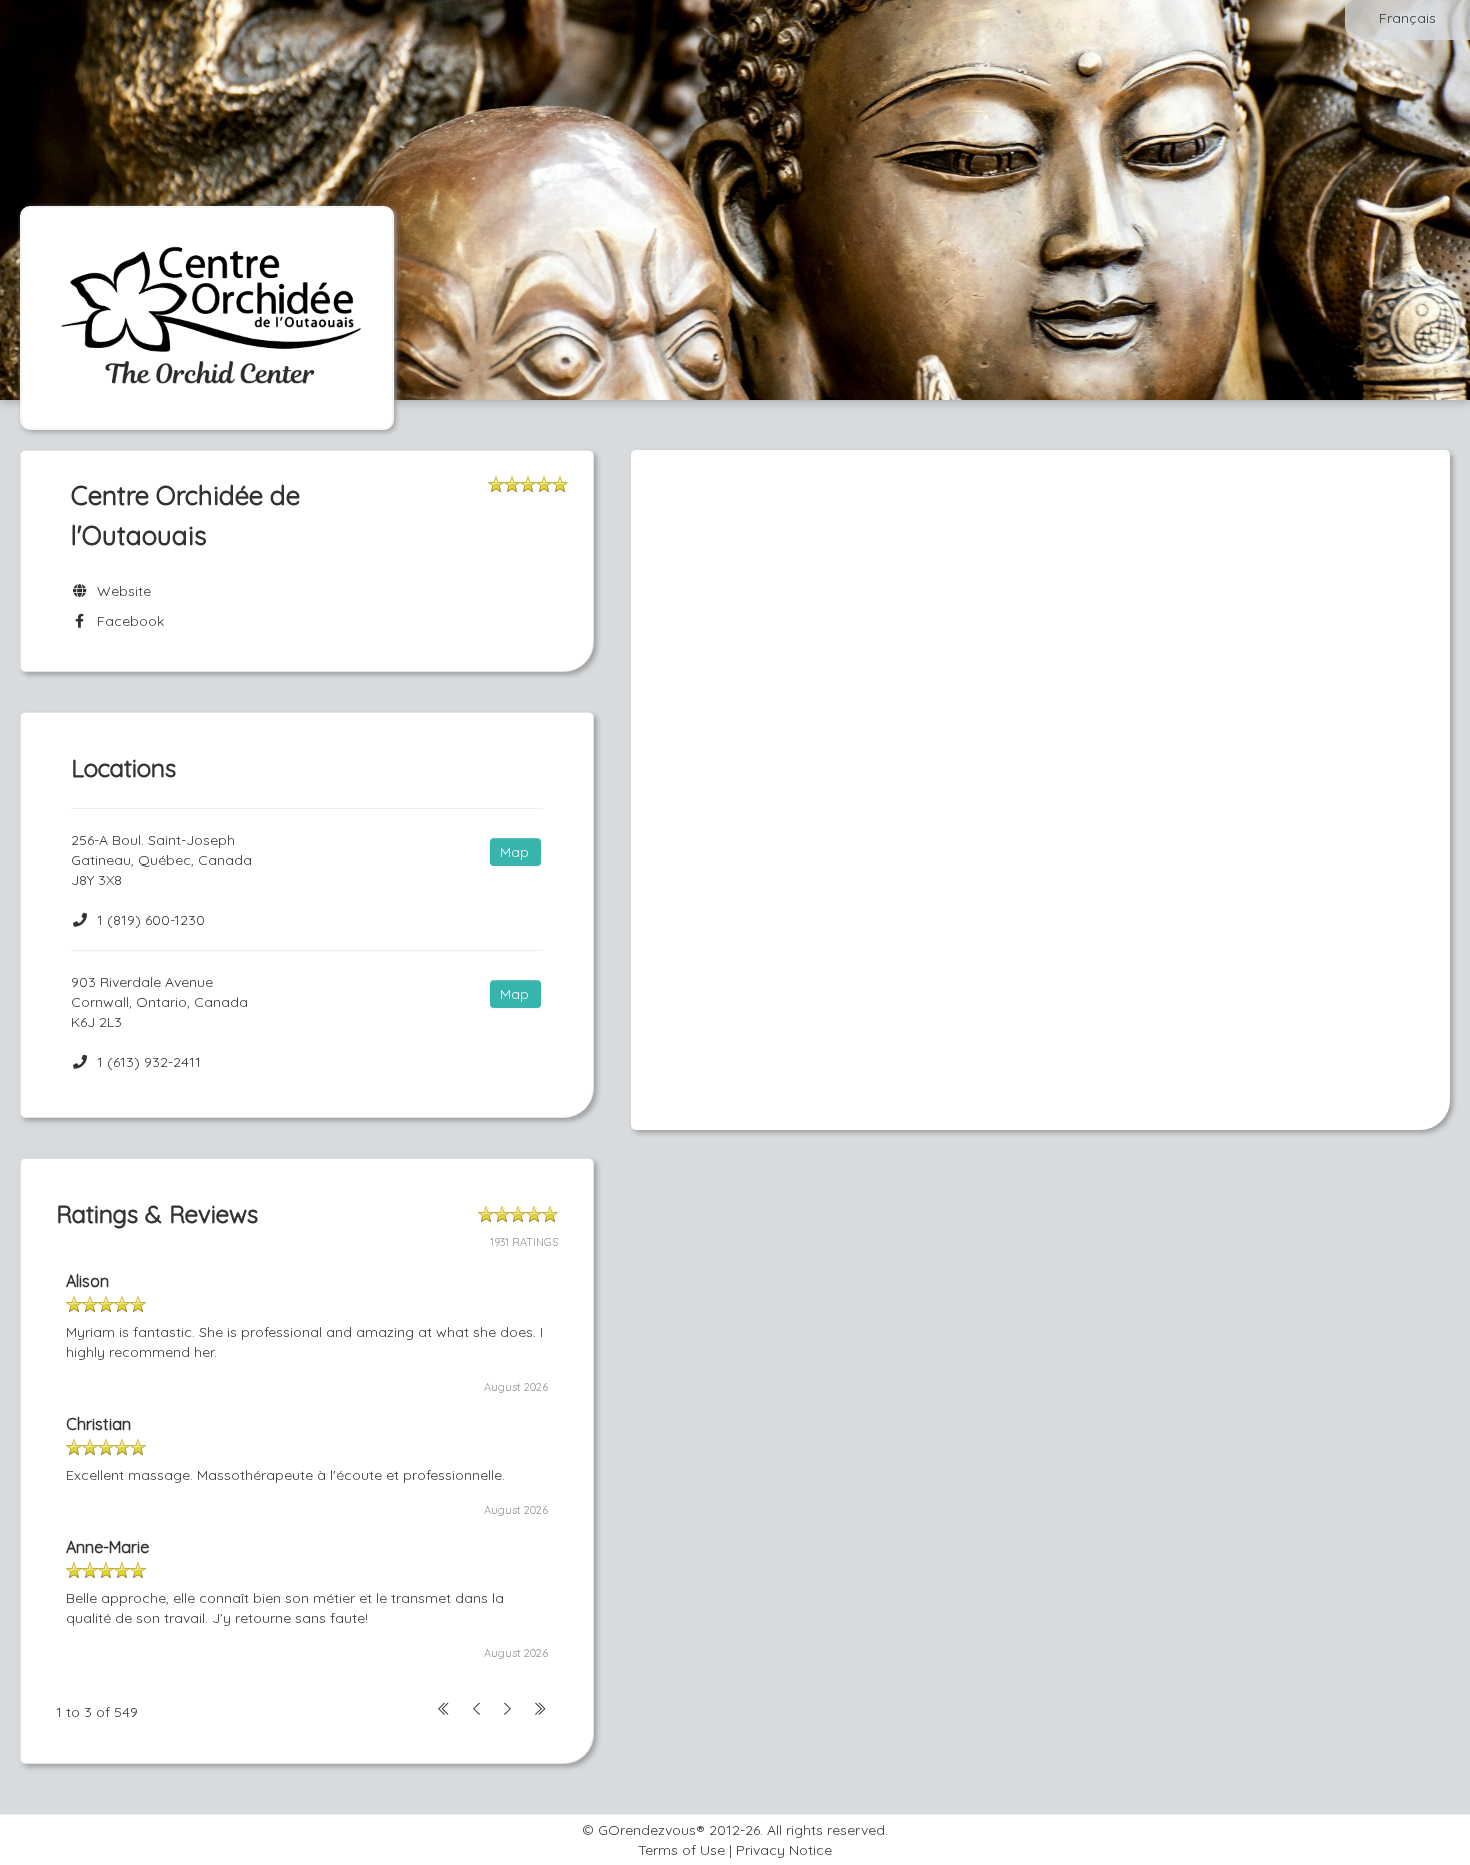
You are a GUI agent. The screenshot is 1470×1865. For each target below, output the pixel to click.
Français (1407, 18)
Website (120, 591)
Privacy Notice (784, 1850)
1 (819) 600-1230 (151, 920)
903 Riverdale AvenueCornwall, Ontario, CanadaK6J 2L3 (159, 1002)
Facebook (126, 621)
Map (514, 852)
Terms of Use (681, 1850)
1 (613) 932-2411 (149, 1062)
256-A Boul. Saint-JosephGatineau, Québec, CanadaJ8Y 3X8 (161, 860)
